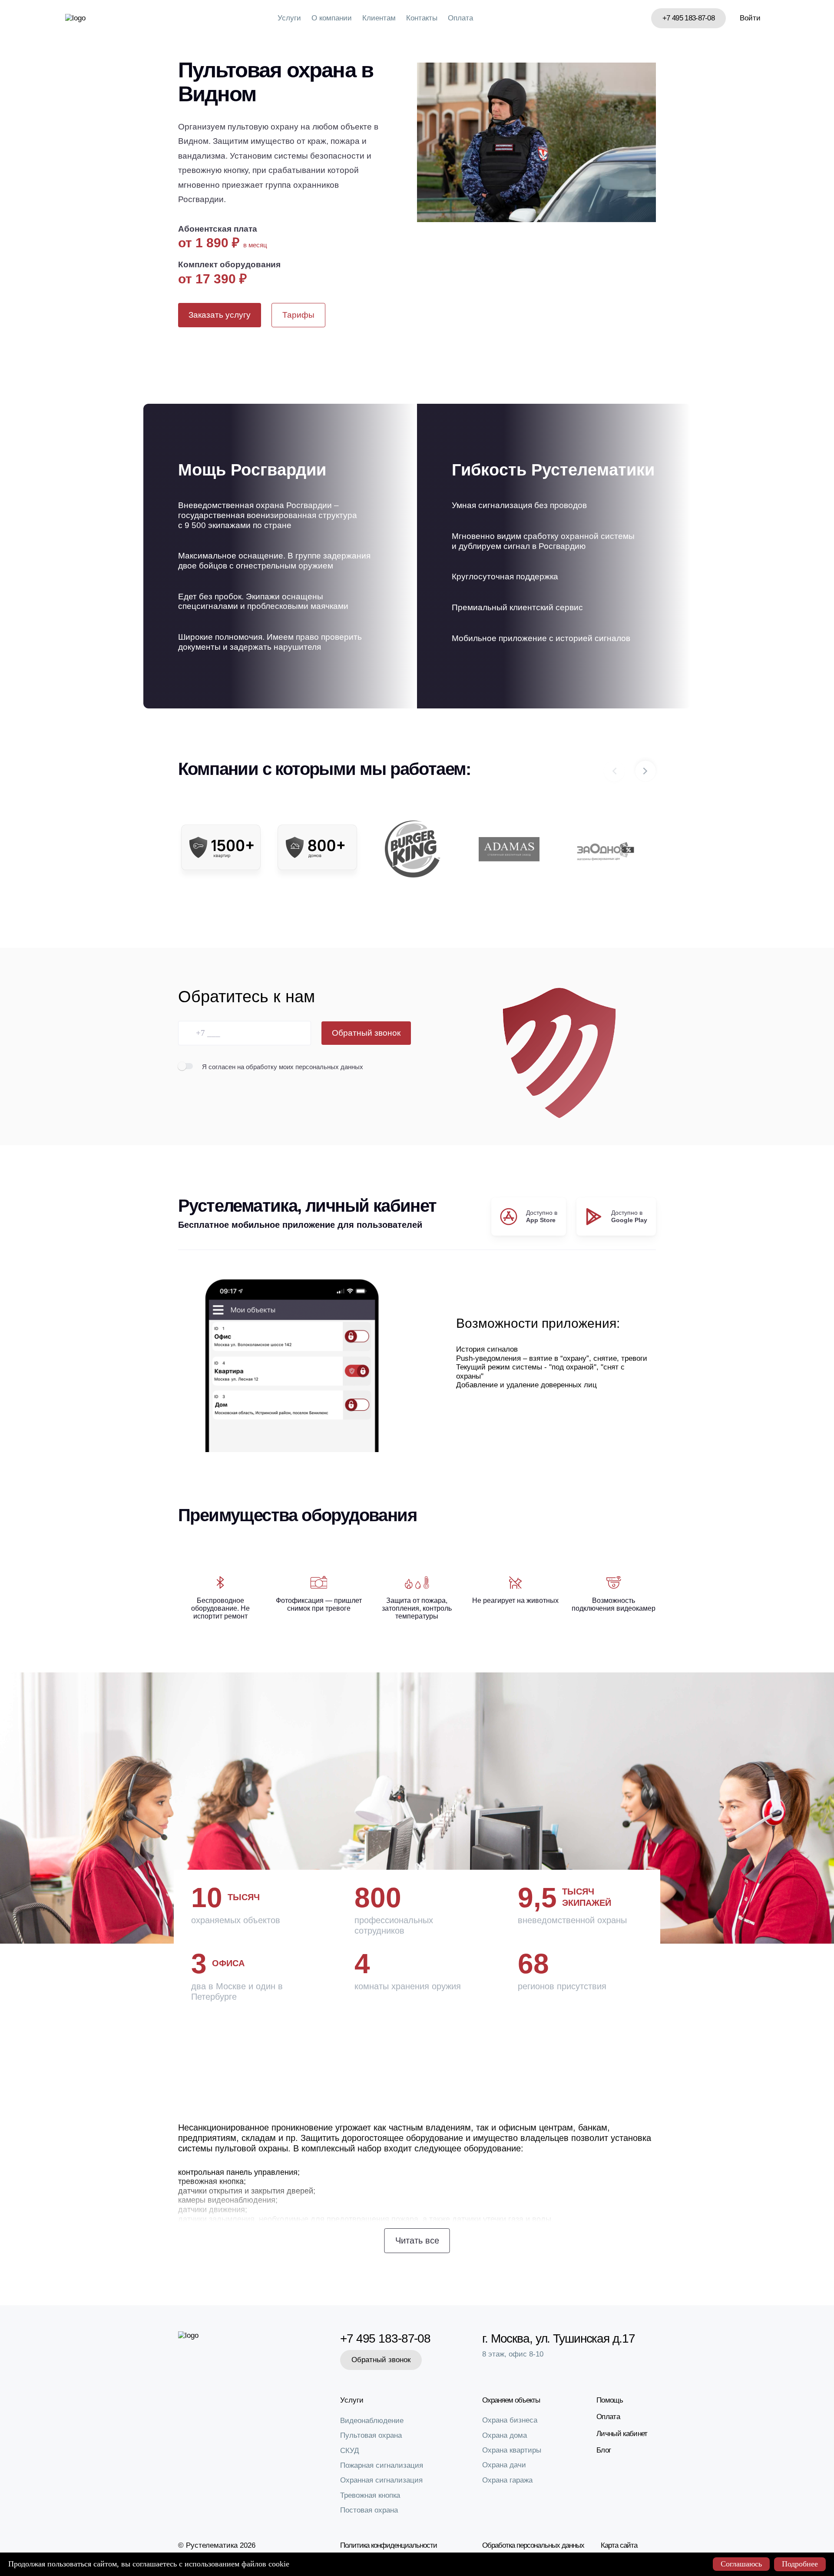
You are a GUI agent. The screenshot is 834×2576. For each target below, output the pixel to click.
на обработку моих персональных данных (300, 1067)
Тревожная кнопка (370, 2495)
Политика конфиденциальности (389, 2545)
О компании (332, 18)
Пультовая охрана (371, 2435)
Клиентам (379, 18)
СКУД (350, 2451)
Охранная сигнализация (381, 2480)
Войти (750, 18)
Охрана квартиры (512, 2450)
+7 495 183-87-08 (688, 18)
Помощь (610, 2400)
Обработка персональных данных (533, 2545)
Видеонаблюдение (372, 2421)
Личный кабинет (622, 2434)
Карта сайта (619, 2545)
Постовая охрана (369, 2510)
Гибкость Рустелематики (553, 470)
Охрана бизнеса (510, 2420)
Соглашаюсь (741, 2564)
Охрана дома (505, 2435)
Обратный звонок (366, 1033)
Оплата (460, 18)
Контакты (422, 18)
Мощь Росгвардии (252, 470)
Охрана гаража (507, 2480)
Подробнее (800, 2564)
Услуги (289, 18)
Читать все (417, 2240)
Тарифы (298, 315)
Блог (604, 2450)
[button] (645, 771)
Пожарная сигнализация (382, 2465)
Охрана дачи (504, 2465)
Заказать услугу (220, 315)
